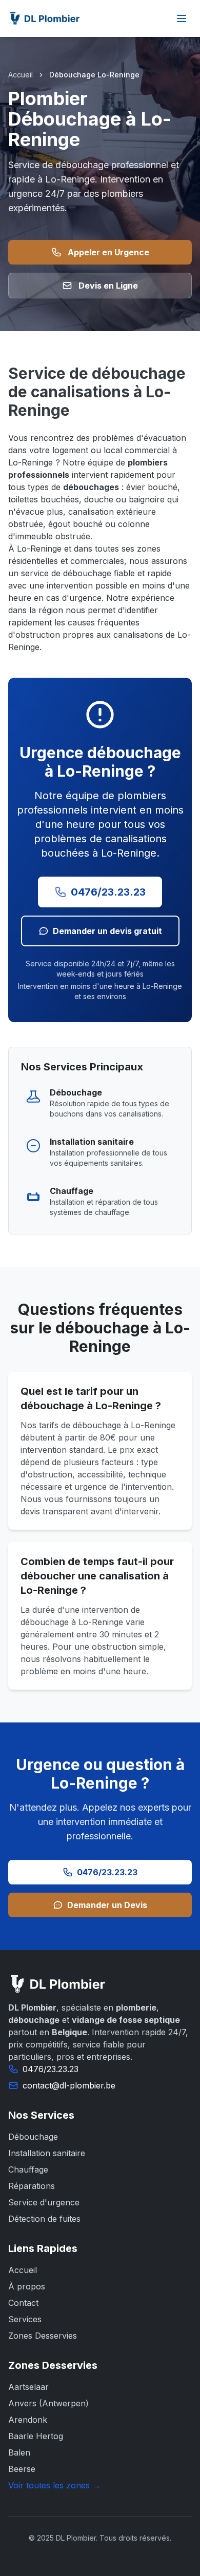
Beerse (22, 2469)
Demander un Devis (107, 1905)
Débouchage (33, 2137)
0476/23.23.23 (108, 892)
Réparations (32, 2186)
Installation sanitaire (47, 2153)
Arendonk (28, 2420)
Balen (19, 2452)
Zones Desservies (43, 2336)
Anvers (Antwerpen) (48, 2403)
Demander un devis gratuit (107, 931)
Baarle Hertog (36, 2436)
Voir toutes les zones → (54, 2485)
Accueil (21, 75)
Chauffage (28, 2169)
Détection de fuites (44, 2219)
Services (25, 2319)
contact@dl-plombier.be (69, 2085)
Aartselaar (28, 2387)
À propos (27, 2286)
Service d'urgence (44, 2202)
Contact (23, 2303)
